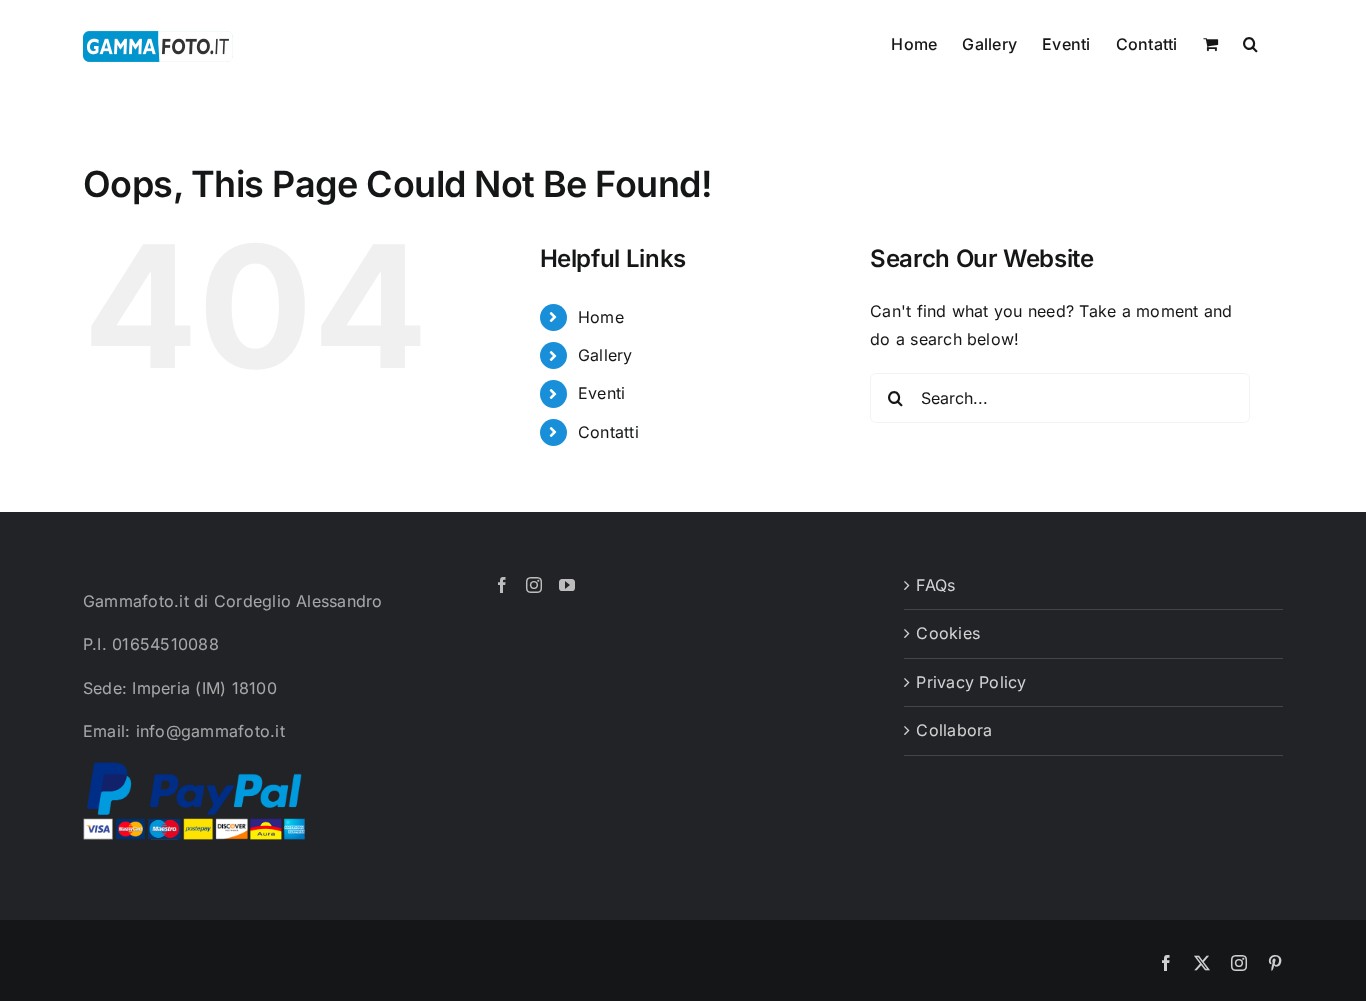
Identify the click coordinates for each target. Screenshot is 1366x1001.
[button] (1250, 42)
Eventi (601, 393)
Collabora (954, 730)
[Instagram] (534, 585)
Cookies (948, 633)
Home (601, 317)
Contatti (608, 432)
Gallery (605, 355)
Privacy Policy (971, 682)
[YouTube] (567, 585)
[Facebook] (502, 585)
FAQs (935, 585)
